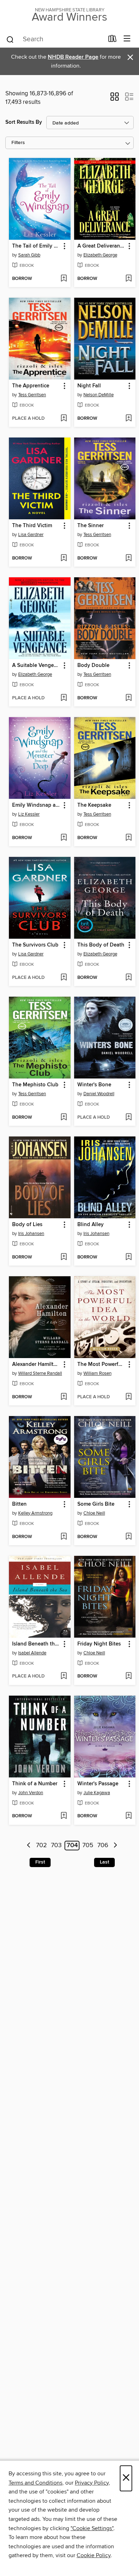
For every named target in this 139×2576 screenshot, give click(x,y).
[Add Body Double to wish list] (128, 698)
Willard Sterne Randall (40, 1373)
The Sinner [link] (91, 526)
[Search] (10, 39)
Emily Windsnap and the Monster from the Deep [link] (36, 805)
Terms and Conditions (35, 2483)
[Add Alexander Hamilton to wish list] (64, 1397)
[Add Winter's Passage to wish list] (128, 1816)
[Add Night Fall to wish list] (128, 419)
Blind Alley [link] (91, 1225)
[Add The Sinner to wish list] (128, 558)
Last (104, 1862)
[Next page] (115, 1846)
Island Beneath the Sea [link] (36, 1644)
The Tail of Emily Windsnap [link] (36, 246)
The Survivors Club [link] (35, 945)
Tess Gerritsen (32, 395)
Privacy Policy (92, 2483)
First (40, 1862)
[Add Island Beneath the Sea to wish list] (64, 1676)
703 (56, 1846)
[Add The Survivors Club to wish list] (64, 978)
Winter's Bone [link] (94, 1085)
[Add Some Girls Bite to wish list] (128, 1537)
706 (103, 1846)
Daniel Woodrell (99, 1094)
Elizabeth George (100, 255)
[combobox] (55, 39)
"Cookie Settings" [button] (92, 2528)
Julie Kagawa (97, 1793)
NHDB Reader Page (73, 57)
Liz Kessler (29, 814)
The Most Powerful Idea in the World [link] (102, 1364)
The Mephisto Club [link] (35, 1085)
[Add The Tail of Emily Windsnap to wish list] (64, 279)
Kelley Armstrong (35, 1513)
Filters (18, 143)
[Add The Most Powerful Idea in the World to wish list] (128, 1397)
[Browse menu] (127, 39)
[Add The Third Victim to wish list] (64, 558)
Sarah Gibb (29, 255)
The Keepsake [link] (94, 805)
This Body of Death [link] (101, 945)
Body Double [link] (93, 666)
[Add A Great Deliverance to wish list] (128, 279)
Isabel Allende (32, 1653)
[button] (115, 99)
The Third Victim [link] (32, 526)
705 (88, 1846)
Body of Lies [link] (27, 1225)
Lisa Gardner (31, 535)
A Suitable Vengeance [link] (36, 666)
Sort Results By (24, 122)
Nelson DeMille (99, 395)
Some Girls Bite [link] (96, 1504)
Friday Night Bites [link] (99, 1644)
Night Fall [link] (89, 386)
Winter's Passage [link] (98, 1784)
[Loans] (112, 40)
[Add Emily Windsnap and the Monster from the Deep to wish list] (64, 838)
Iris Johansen (31, 1234)
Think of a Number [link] (35, 1784)
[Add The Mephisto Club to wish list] (64, 1118)
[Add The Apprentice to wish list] (64, 419)
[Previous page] (29, 1846)
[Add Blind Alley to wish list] (128, 1257)
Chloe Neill (94, 1513)
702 (42, 1846)
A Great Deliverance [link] (101, 246)
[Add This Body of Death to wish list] (128, 978)
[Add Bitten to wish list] (64, 1537)
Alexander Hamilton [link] (36, 1364)
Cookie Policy (94, 2555)
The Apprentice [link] (31, 386)
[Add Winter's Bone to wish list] (128, 1118)
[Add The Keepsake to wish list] (128, 838)
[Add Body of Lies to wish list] (64, 1257)
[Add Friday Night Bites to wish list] (128, 1676)
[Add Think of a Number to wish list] (64, 1816)
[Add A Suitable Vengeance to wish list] (64, 698)
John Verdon (31, 1793)
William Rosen (97, 1373)
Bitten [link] (19, 1504)
